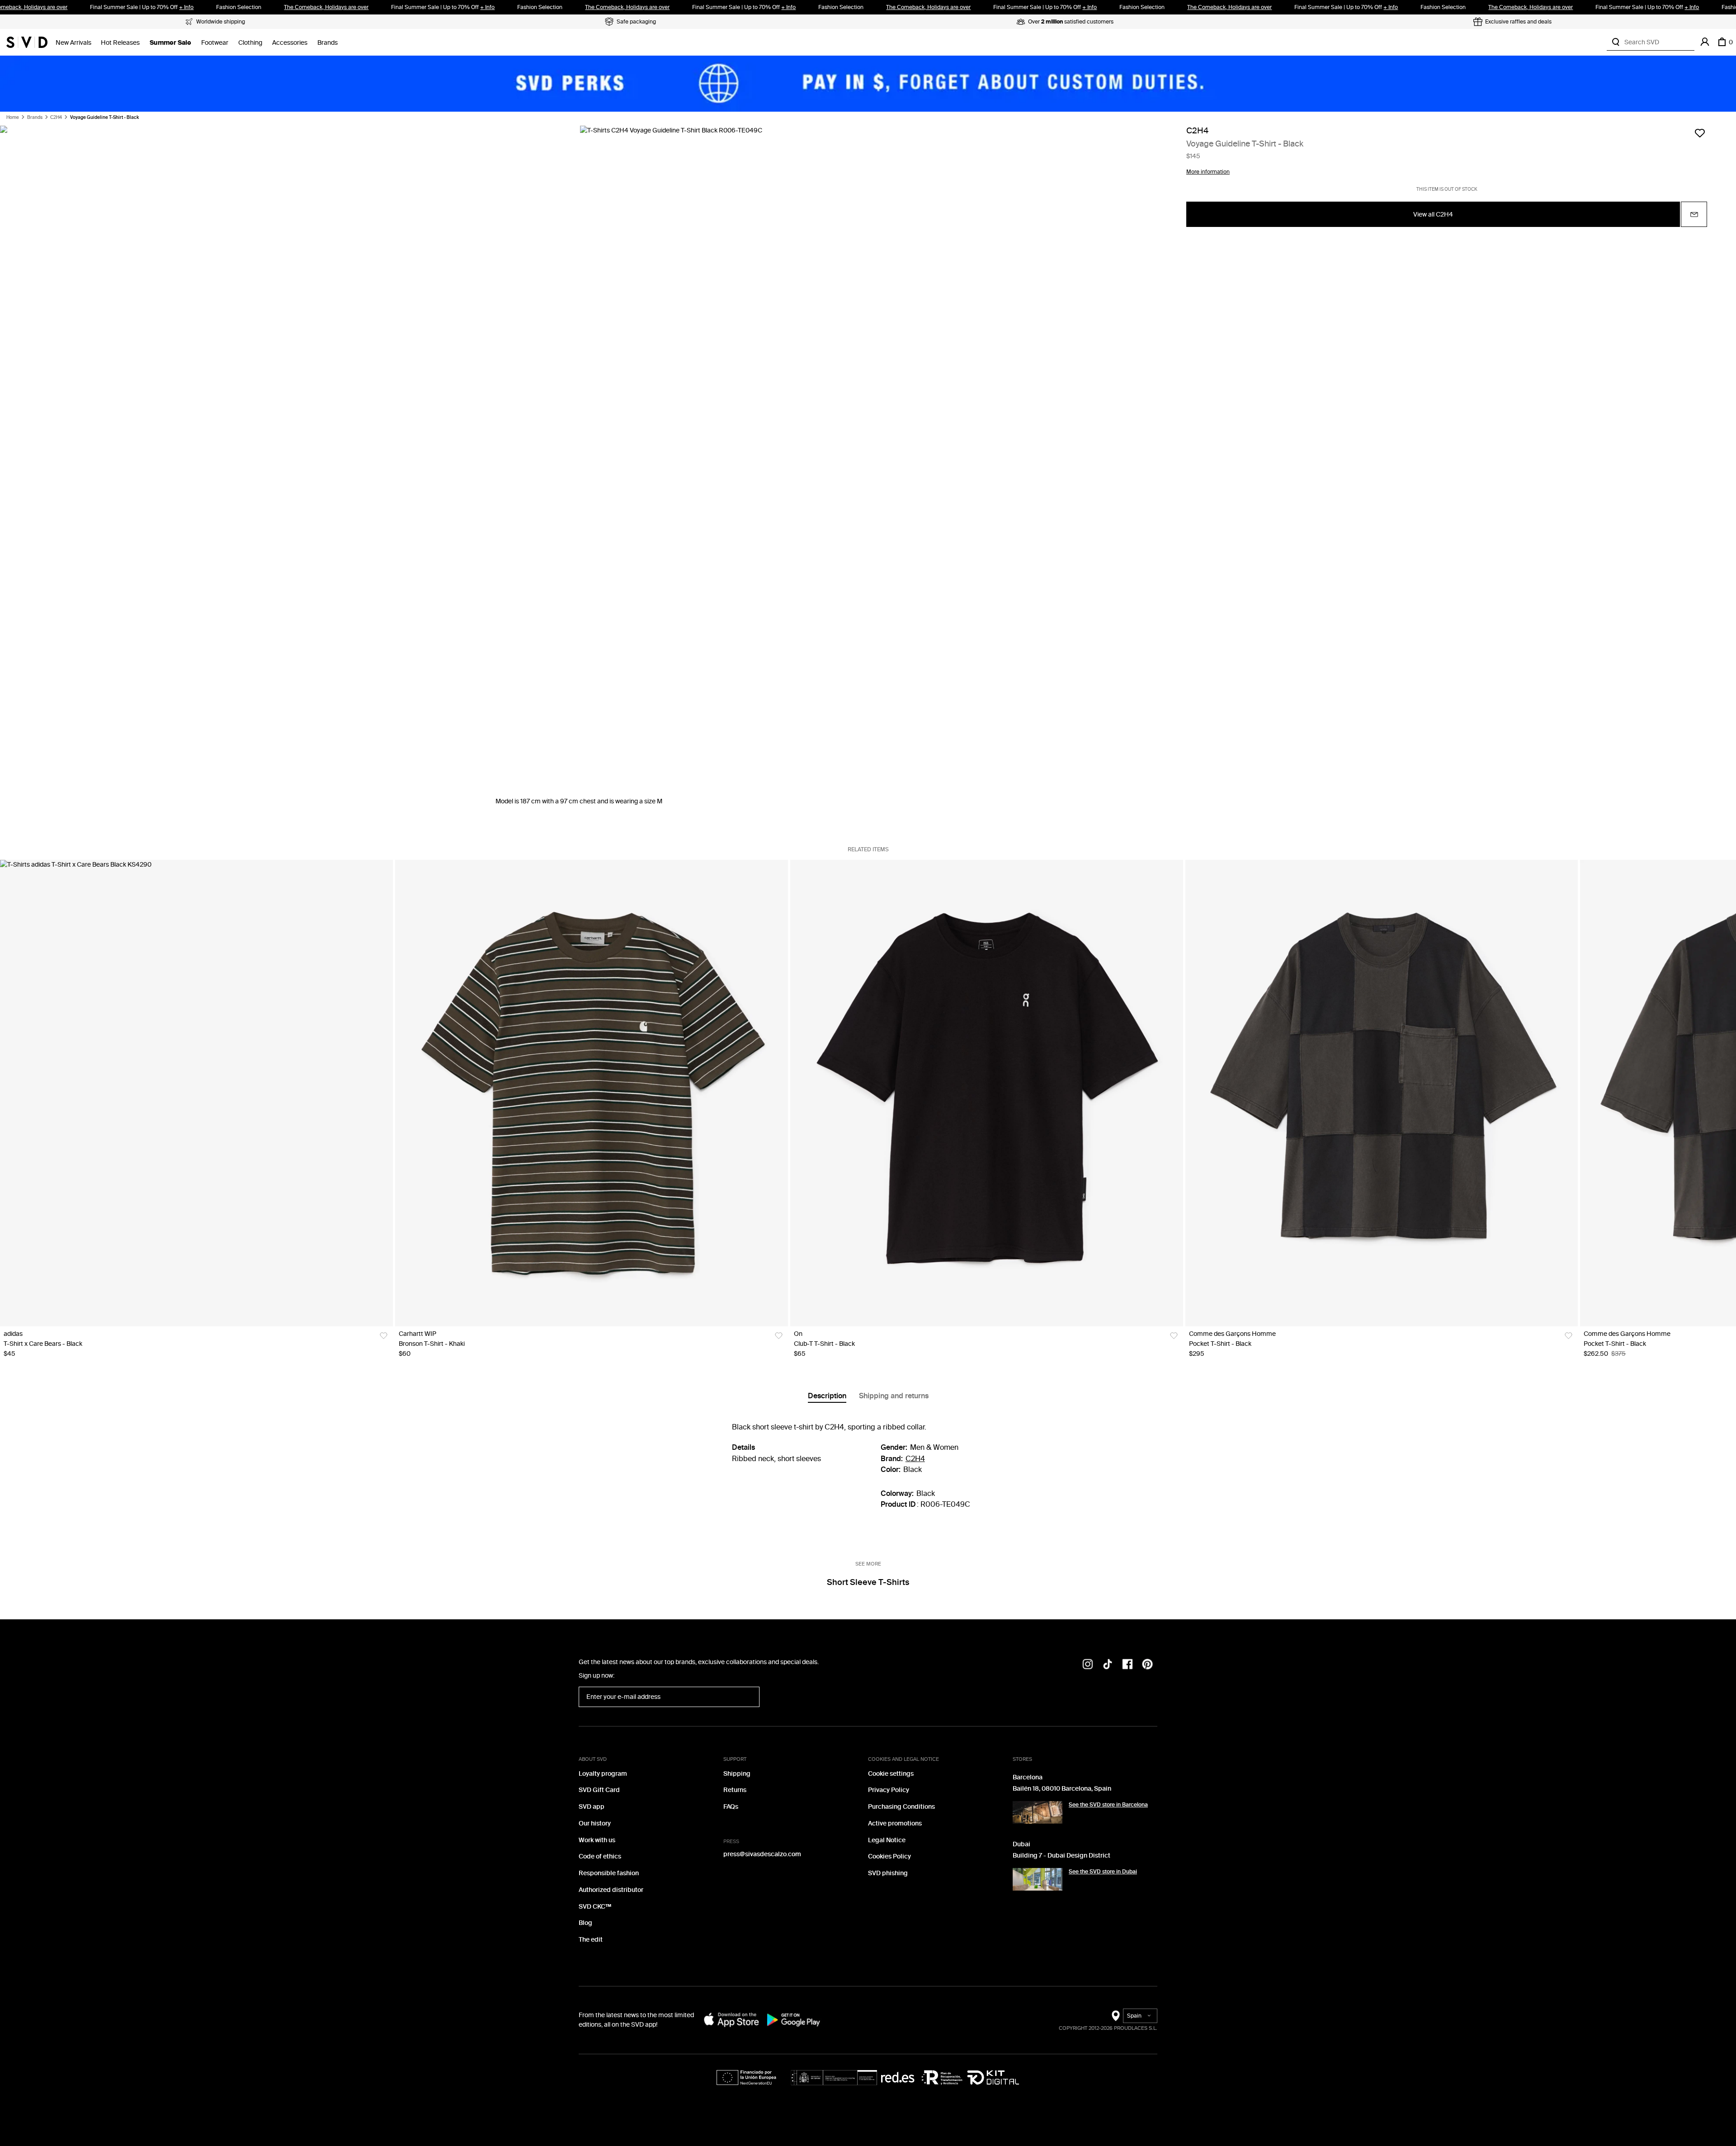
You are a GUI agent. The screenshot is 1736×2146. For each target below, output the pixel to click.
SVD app (592, 1807)
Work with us (597, 1840)
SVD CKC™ (595, 1907)
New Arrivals (73, 43)
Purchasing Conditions (901, 1807)
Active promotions (895, 1823)
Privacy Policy (889, 1790)
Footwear (215, 43)
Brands (328, 43)
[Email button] (1694, 215)
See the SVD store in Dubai (1103, 1872)
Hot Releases (120, 43)
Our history (595, 1823)
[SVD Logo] (27, 42)
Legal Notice (887, 1840)
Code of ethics (600, 1856)
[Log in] (1705, 42)
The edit (591, 1940)
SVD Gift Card (599, 1790)
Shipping (737, 1774)
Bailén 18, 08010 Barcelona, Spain (1062, 1789)
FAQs (731, 1807)
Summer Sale (170, 43)
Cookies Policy (889, 1856)
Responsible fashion (609, 1873)
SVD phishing (888, 1873)
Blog (585, 1923)
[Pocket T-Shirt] (1382, 1093)
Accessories (290, 43)
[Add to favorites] (1700, 133)
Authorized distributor (611, 1890)
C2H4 (56, 118)
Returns (735, 1790)
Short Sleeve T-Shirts (868, 1582)
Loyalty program (603, 1774)
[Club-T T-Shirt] (987, 1093)
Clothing (250, 43)
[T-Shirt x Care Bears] (196, 1093)
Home (13, 118)
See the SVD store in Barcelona (1108, 1805)
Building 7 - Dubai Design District (1061, 1856)
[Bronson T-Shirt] (592, 1093)
